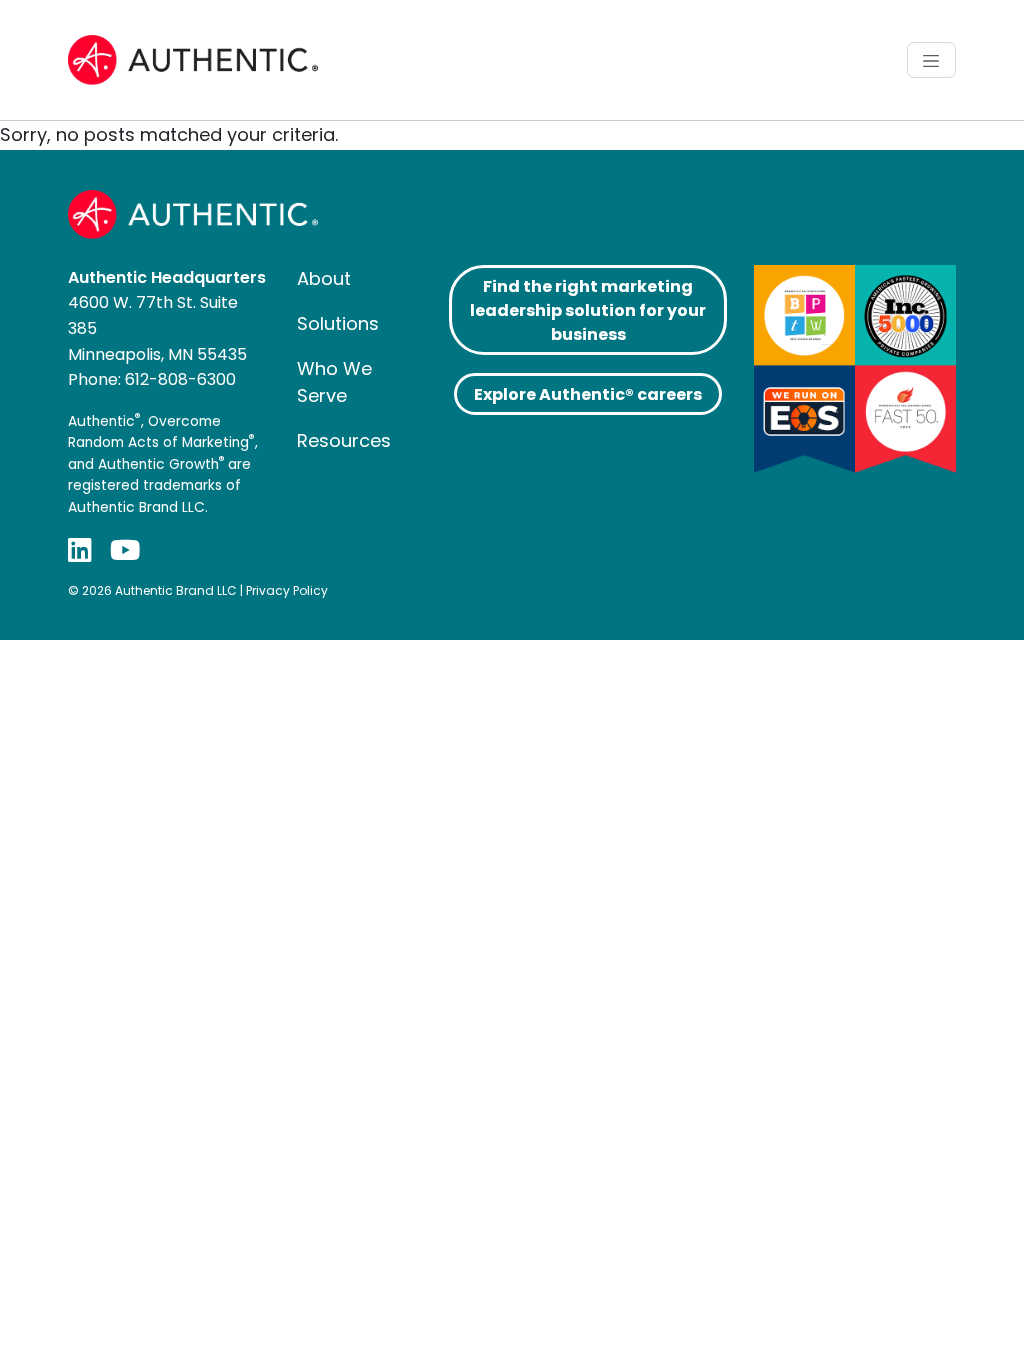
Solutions (338, 323)
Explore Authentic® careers (588, 394)
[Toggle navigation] (931, 60)
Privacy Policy (287, 590)
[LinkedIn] (80, 549)
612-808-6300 (180, 379)
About (324, 278)
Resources (344, 440)
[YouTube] (125, 549)
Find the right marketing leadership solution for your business (588, 310)
